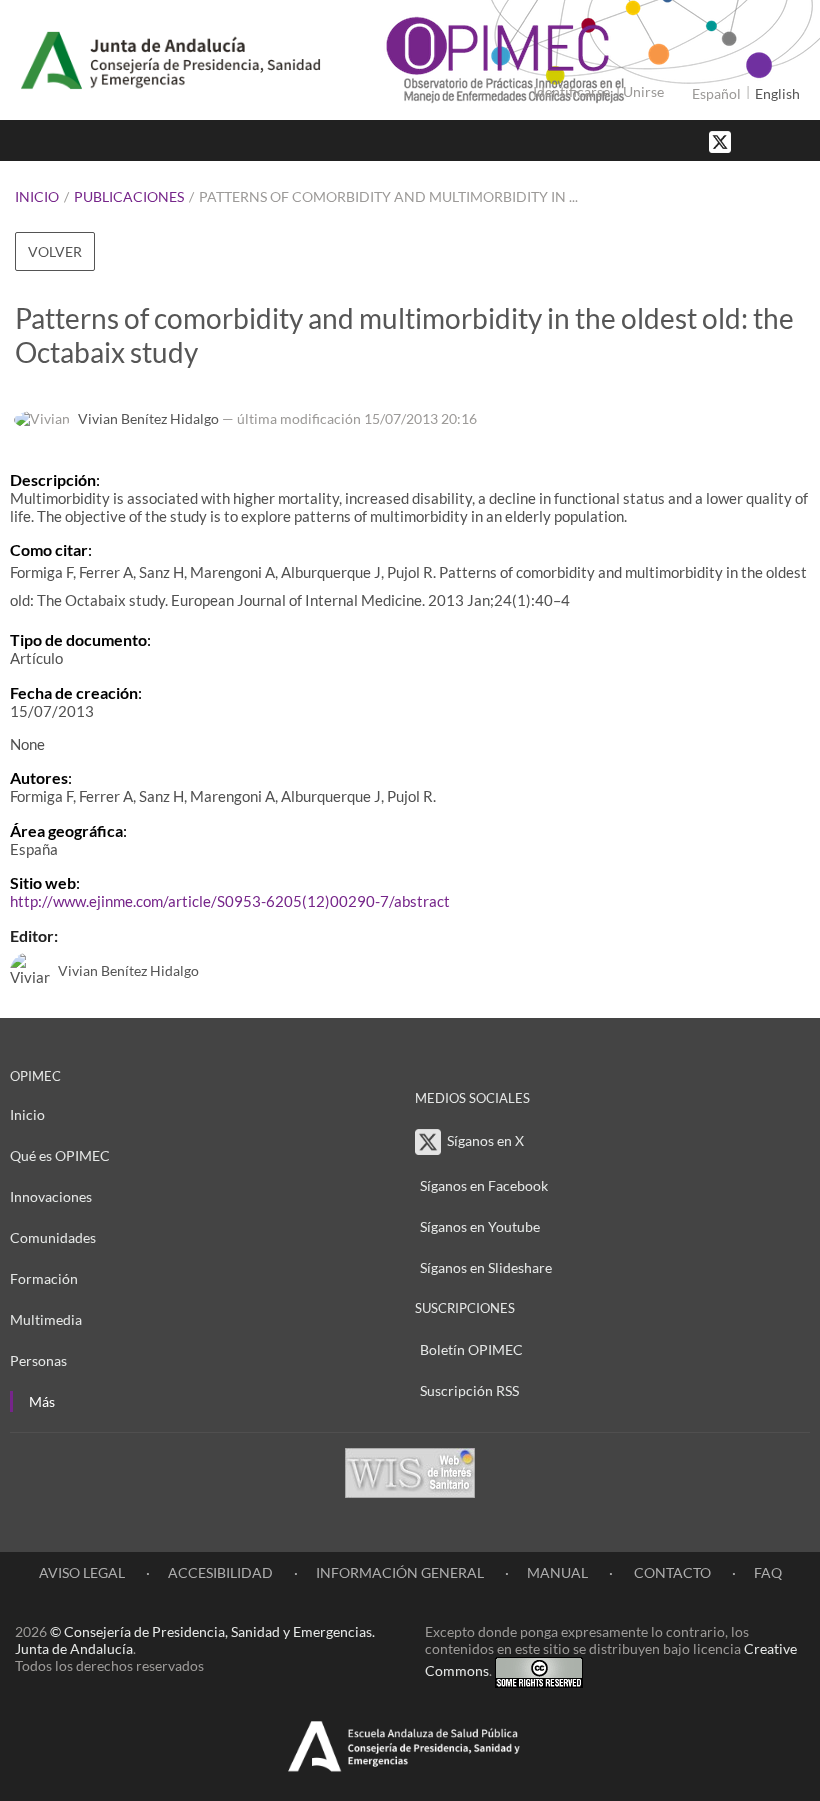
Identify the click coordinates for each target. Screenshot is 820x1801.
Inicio (37, 196)
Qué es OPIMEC (60, 1155)
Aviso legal (82, 1572)
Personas (38, 1360)
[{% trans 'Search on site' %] (795, 140)
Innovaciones (51, 1196)
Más (42, 1401)
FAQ (768, 1572)
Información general (400, 1572)
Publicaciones (129, 196)
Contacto (671, 1572)
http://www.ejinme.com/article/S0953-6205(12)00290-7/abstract (230, 901)
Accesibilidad (220, 1572)
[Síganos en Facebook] (755, 140)
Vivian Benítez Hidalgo (148, 418)
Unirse (643, 91)
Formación (44, 1278)
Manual (557, 1572)
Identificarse (571, 91)
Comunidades (53, 1237)
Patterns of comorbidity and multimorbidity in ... (388, 196)
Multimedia (46, 1319)
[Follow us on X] (722, 140)
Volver (55, 251)
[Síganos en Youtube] (775, 140)
